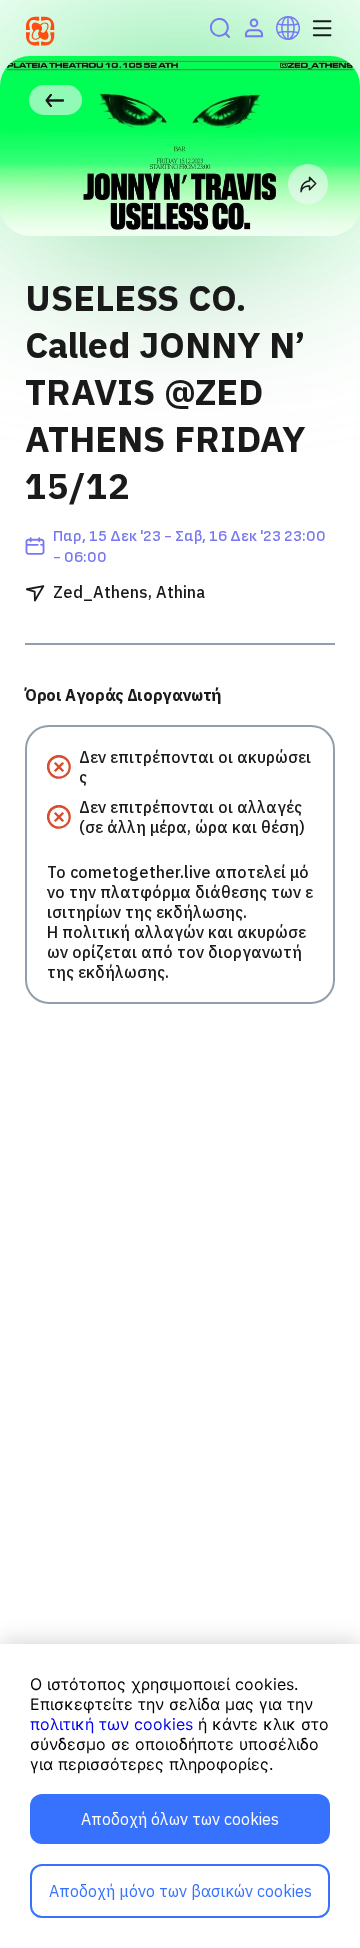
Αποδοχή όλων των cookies (180, 1819)
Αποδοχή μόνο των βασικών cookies (180, 1891)
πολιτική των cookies (111, 1724)
